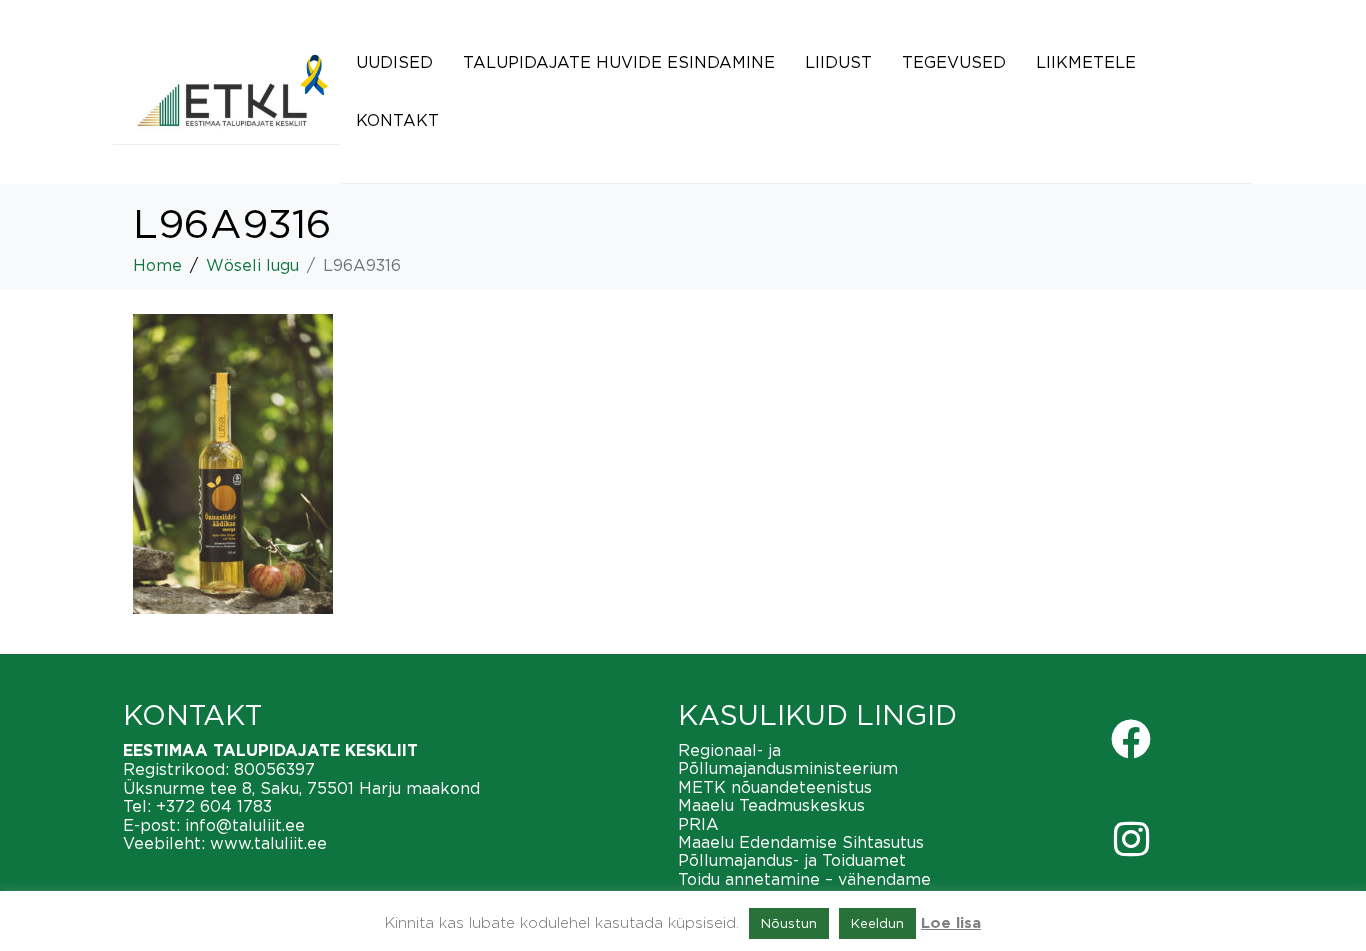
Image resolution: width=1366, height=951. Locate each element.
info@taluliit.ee (245, 825)
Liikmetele (1086, 62)
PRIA (698, 824)
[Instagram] (1131, 839)
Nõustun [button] (789, 923)
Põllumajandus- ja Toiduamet (792, 860)
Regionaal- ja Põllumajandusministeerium (788, 759)
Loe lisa (951, 923)
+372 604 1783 (214, 806)
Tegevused (954, 62)
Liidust (838, 62)
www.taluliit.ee (268, 843)
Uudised (394, 62)
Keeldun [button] (877, 923)
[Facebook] (1131, 739)
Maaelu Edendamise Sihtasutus (801, 842)
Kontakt (397, 120)
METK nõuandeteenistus (775, 787)
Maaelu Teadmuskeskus (771, 805)
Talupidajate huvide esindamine (619, 62)
